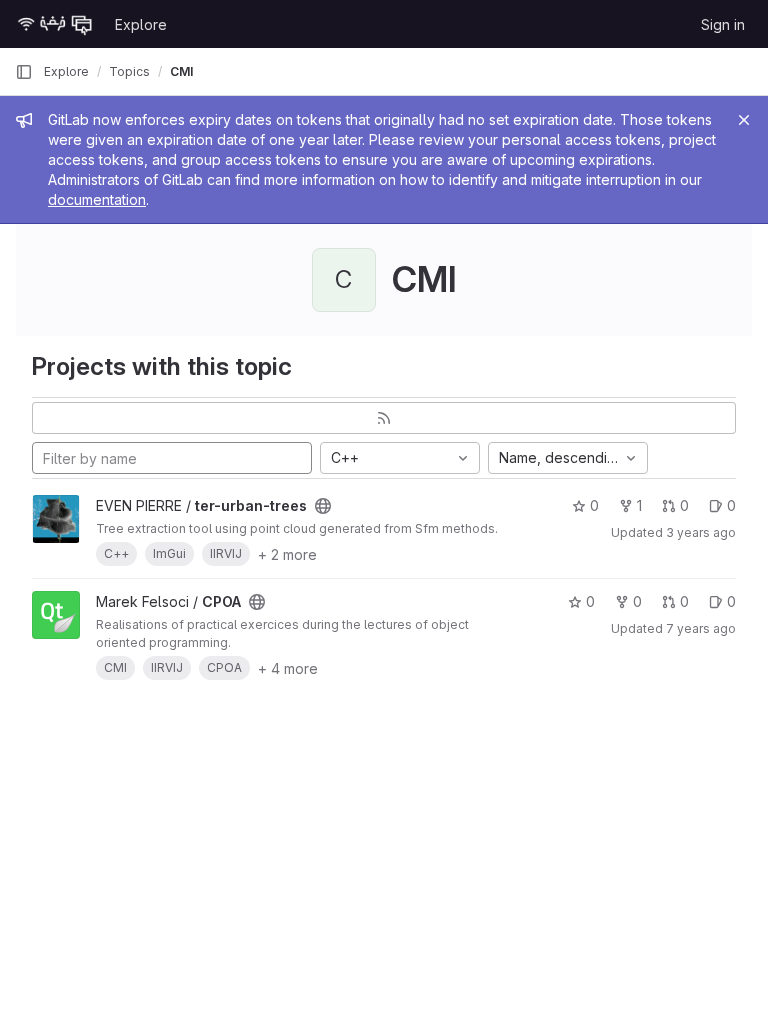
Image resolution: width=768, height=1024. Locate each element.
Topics (129, 71)
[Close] (744, 120)
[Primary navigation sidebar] (24, 72)
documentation (97, 199)
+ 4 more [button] (288, 668)
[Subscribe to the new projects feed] (384, 418)
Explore (141, 24)
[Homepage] (55, 24)
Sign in (723, 24)
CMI (181, 71)
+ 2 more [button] (287, 554)
